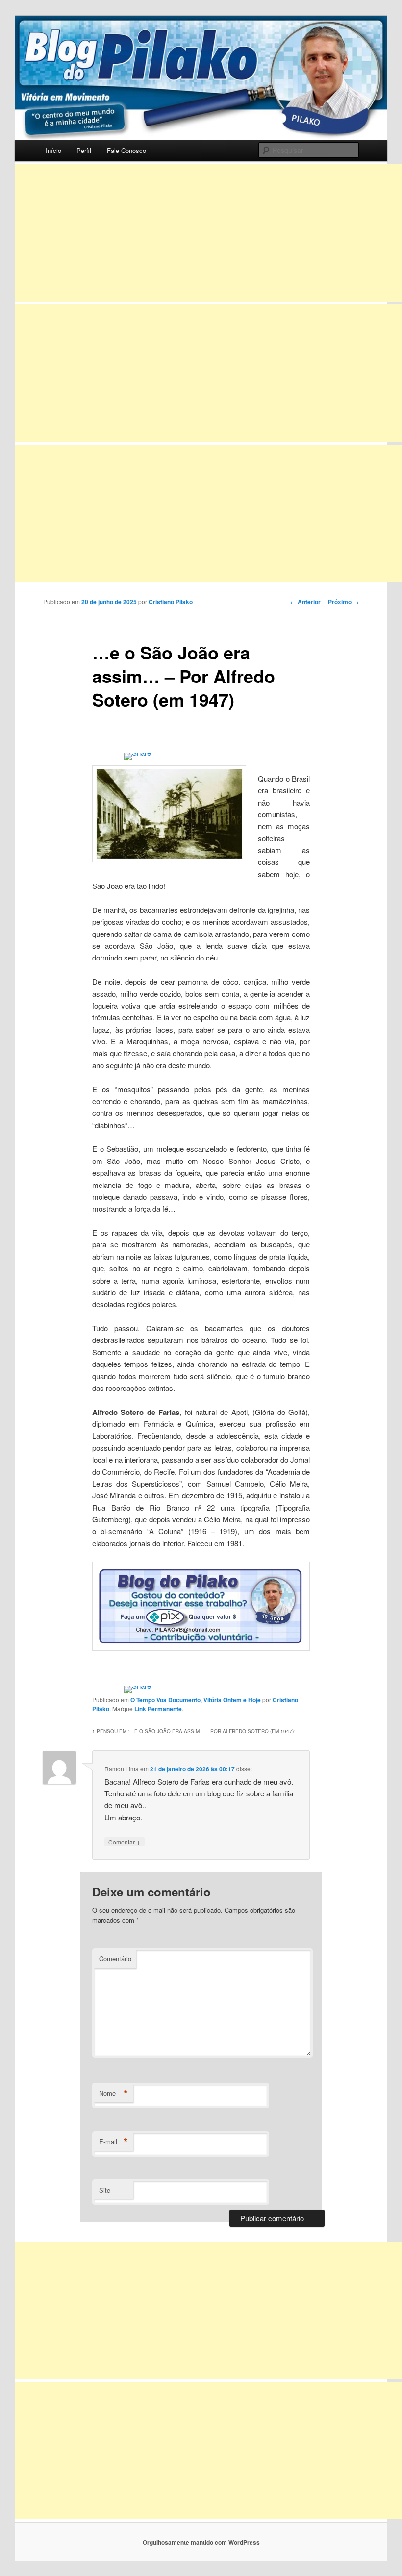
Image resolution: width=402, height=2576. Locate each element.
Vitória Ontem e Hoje (232, 1700)
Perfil (84, 150)
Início (53, 150)
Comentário (115, 1958)
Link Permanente (158, 1709)
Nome (113, 2093)
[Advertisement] (208, 233)
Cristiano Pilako (171, 602)
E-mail (113, 2142)
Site (105, 2190)
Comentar (125, 1842)
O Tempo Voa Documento (165, 1700)
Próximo (343, 602)
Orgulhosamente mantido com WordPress (201, 2542)
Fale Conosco (126, 150)
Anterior (305, 602)
